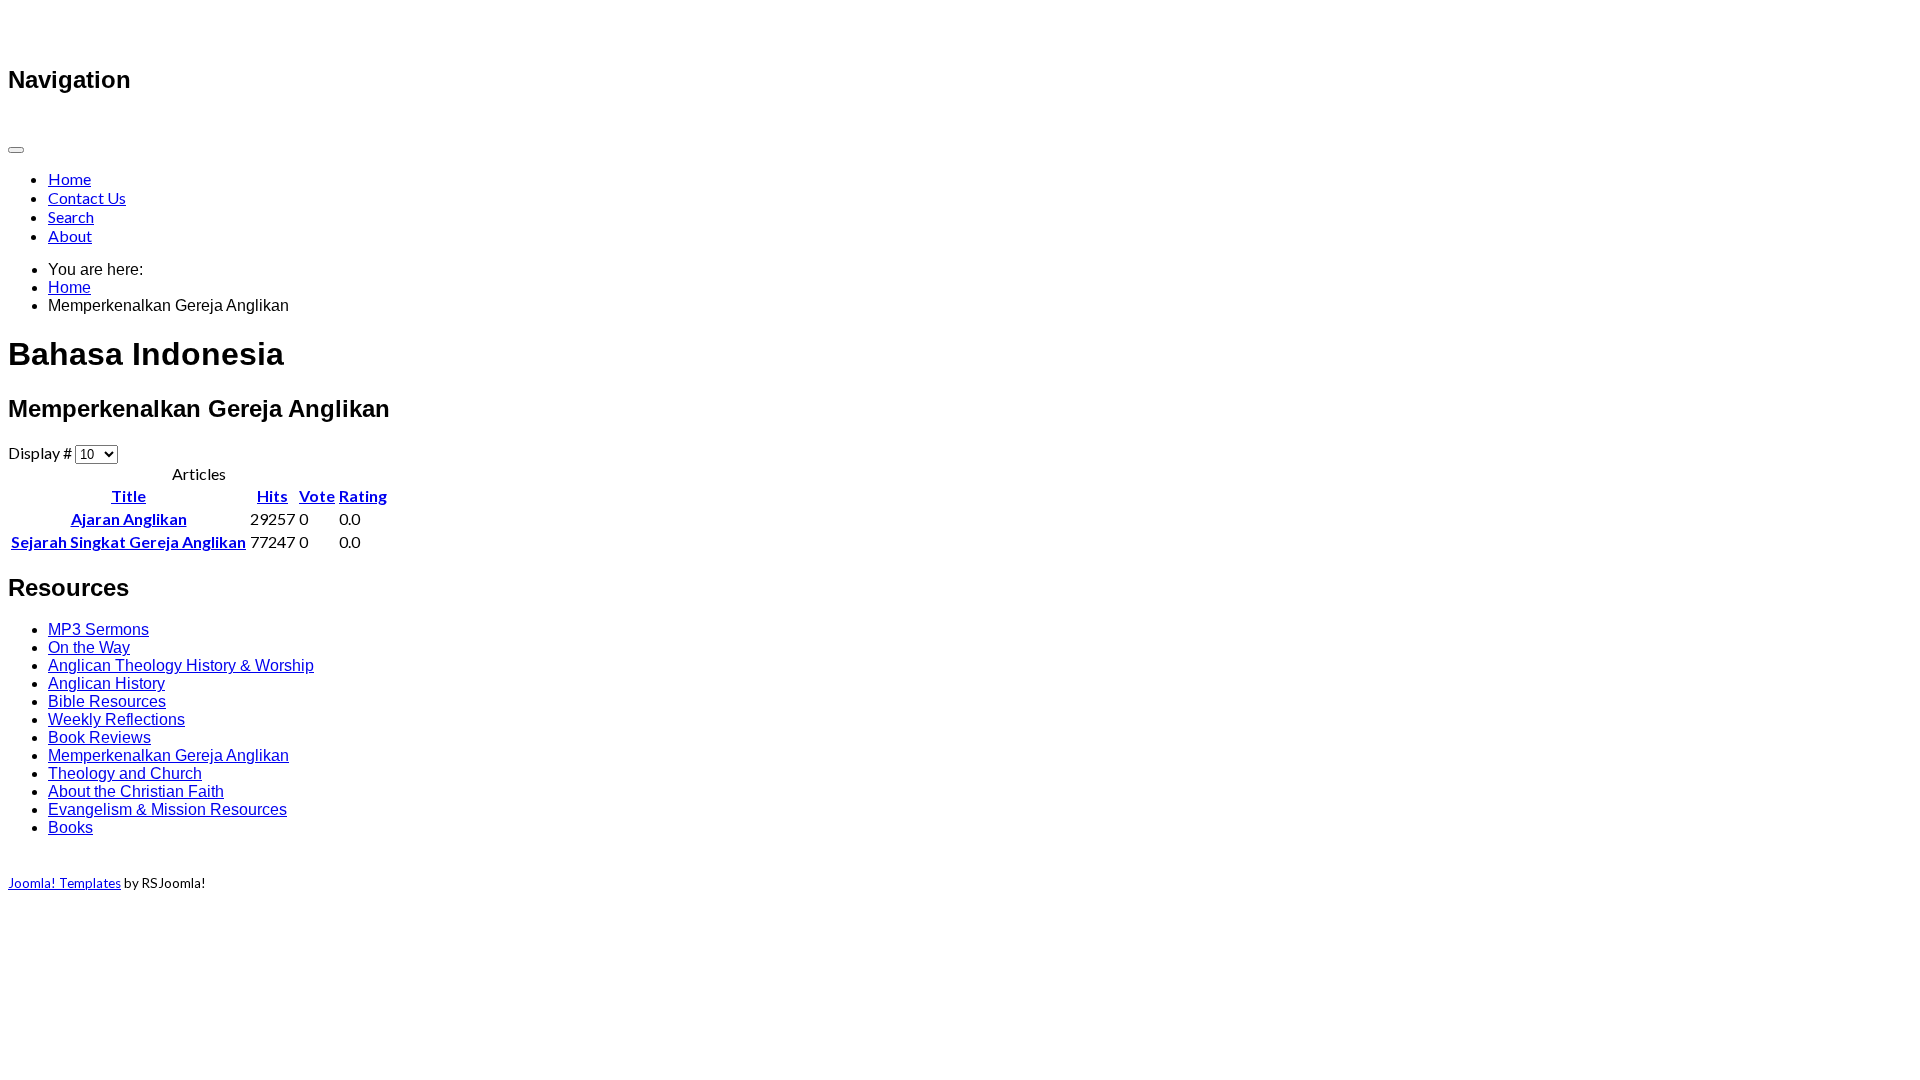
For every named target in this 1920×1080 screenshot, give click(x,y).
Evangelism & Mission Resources (167, 809)
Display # (41, 452)
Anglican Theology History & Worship (181, 665)
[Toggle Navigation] (16, 150)
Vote (317, 495)
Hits (272, 495)
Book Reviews (99, 737)
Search (71, 216)
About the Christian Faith (136, 791)
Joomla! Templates (64, 883)
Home (69, 178)
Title (128, 495)
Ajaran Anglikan (129, 518)
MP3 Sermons (98, 629)
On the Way (89, 647)
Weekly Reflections (116, 719)
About (70, 235)
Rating (363, 495)
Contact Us (87, 197)
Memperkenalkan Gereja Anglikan (168, 755)
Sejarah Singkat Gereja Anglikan (128, 541)
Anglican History (106, 683)
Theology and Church (125, 773)
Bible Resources (107, 701)
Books (70, 827)
